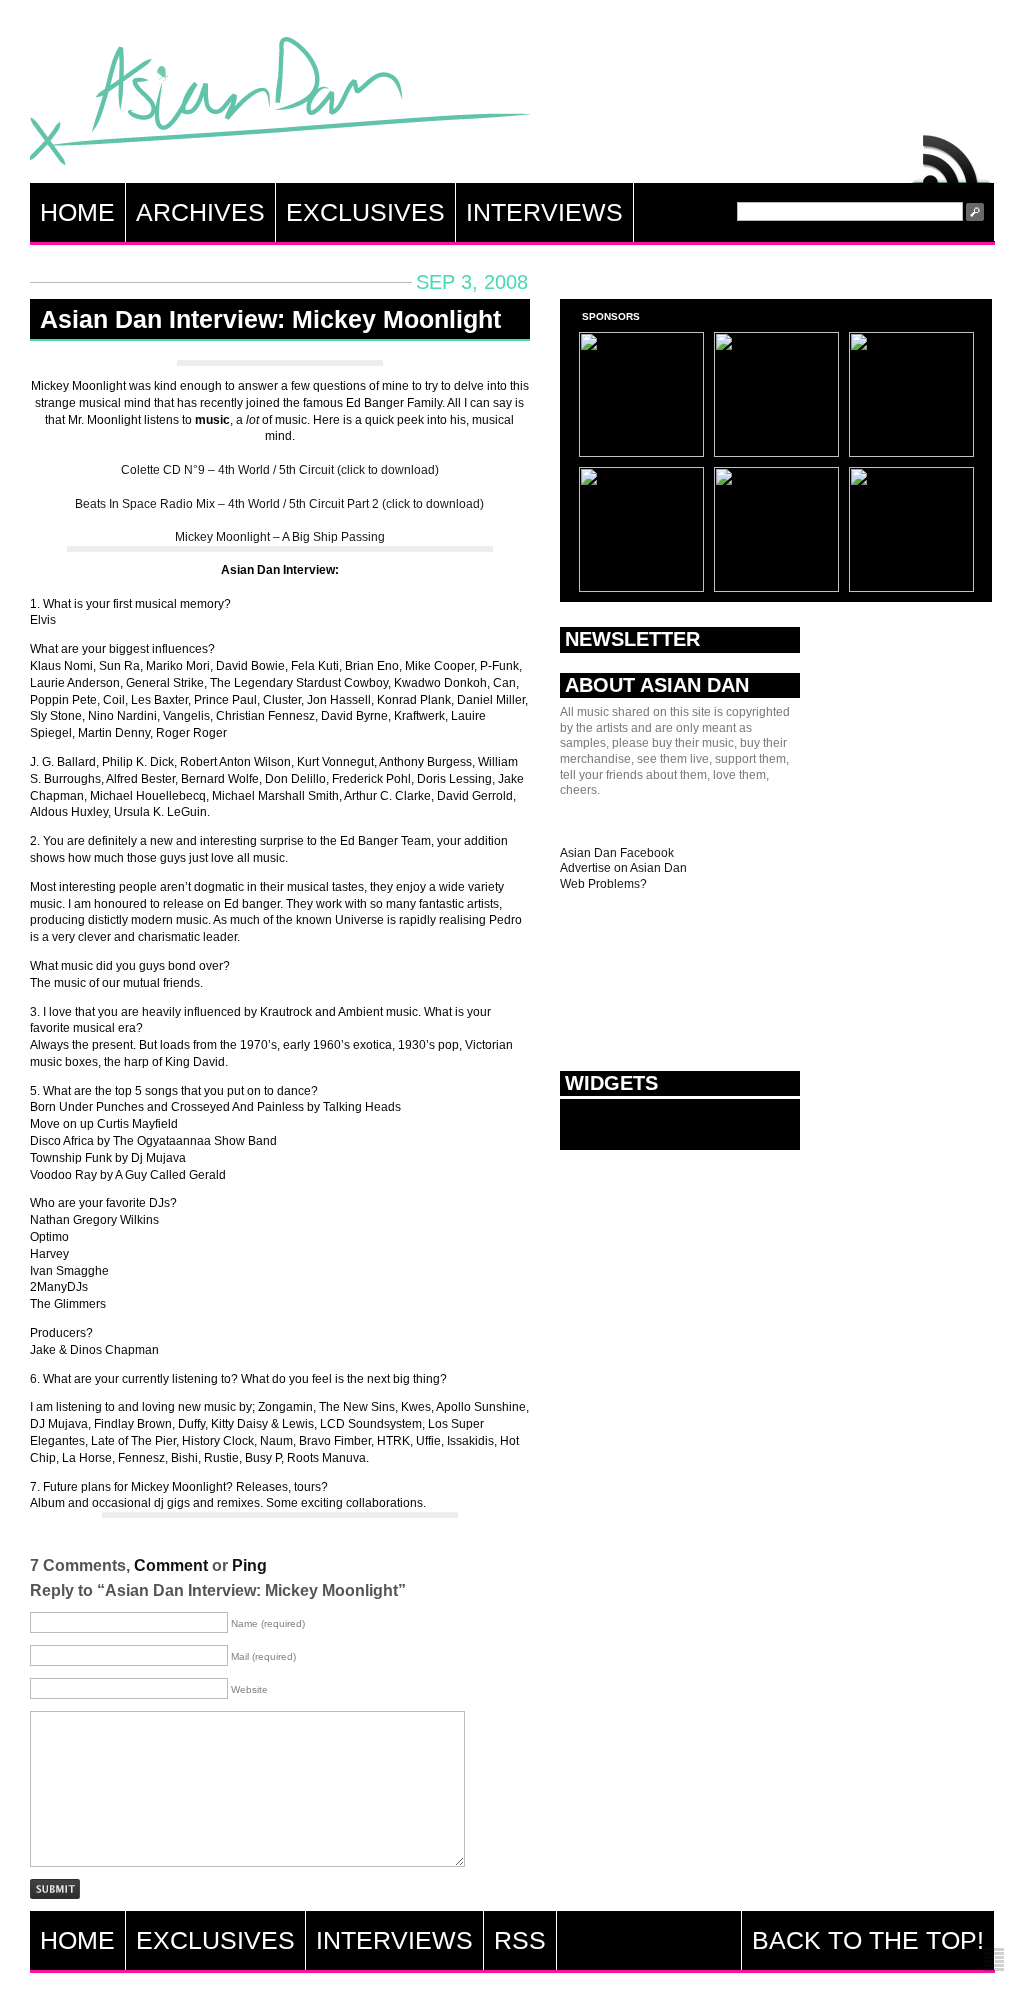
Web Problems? (603, 884)
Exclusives (365, 212)
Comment (171, 1565)
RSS (952, 154)
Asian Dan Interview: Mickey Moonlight (270, 319)
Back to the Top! (868, 1940)
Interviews (544, 212)
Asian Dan (280, 105)
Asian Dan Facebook (617, 853)
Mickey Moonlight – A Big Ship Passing (280, 537)
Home (77, 212)
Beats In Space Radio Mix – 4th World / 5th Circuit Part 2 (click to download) (279, 504)
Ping (249, 1565)
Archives (200, 212)
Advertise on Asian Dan (623, 868)
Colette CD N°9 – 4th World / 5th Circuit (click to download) (280, 470)
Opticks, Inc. (994, 1960)
